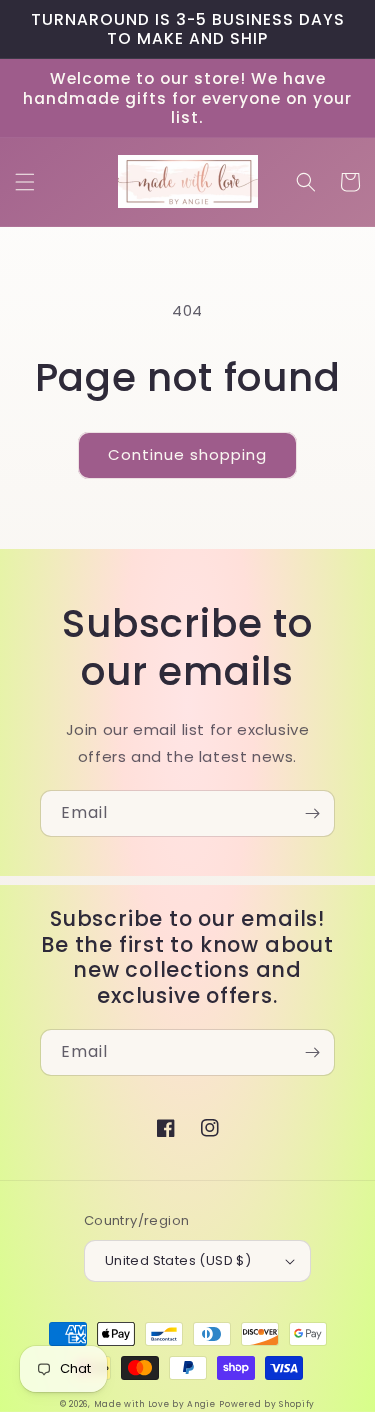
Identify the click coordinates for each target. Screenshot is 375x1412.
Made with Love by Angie (155, 1404)
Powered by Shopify (267, 1404)
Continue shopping (187, 454)
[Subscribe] (312, 813)
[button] (25, 182)
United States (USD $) (178, 1260)
